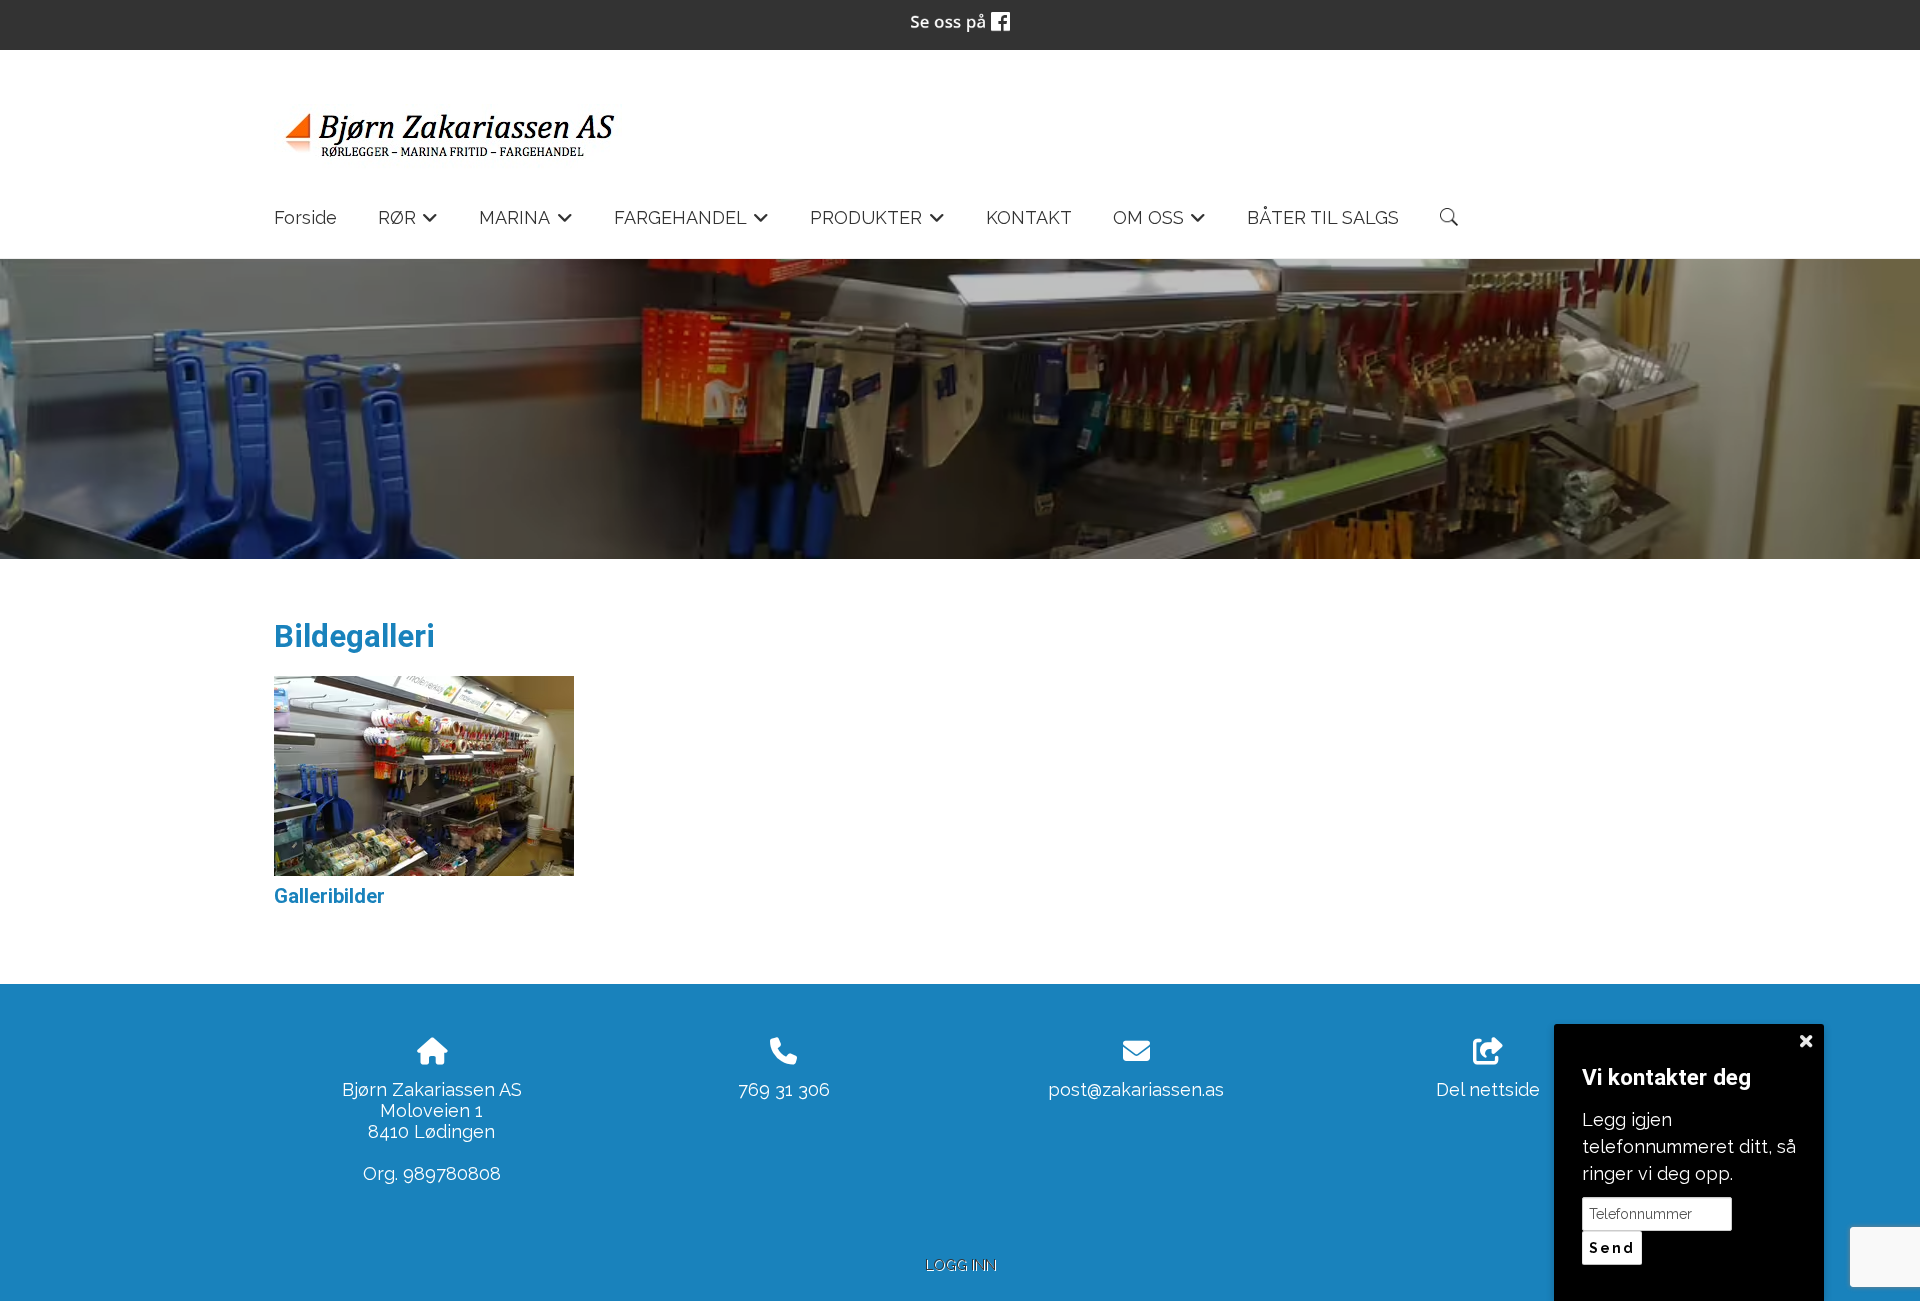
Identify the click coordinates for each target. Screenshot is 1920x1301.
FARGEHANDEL (692, 223)
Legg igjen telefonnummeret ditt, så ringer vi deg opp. (1689, 1146)
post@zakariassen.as (1136, 1089)
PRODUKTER (877, 223)
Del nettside (1488, 1089)
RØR (408, 223)
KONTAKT (1029, 217)
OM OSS (1160, 223)
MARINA (526, 223)
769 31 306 (784, 1089)
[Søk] (1449, 217)
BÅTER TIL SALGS (1323, 217)
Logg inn (960, 1264)
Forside (305, 217)
